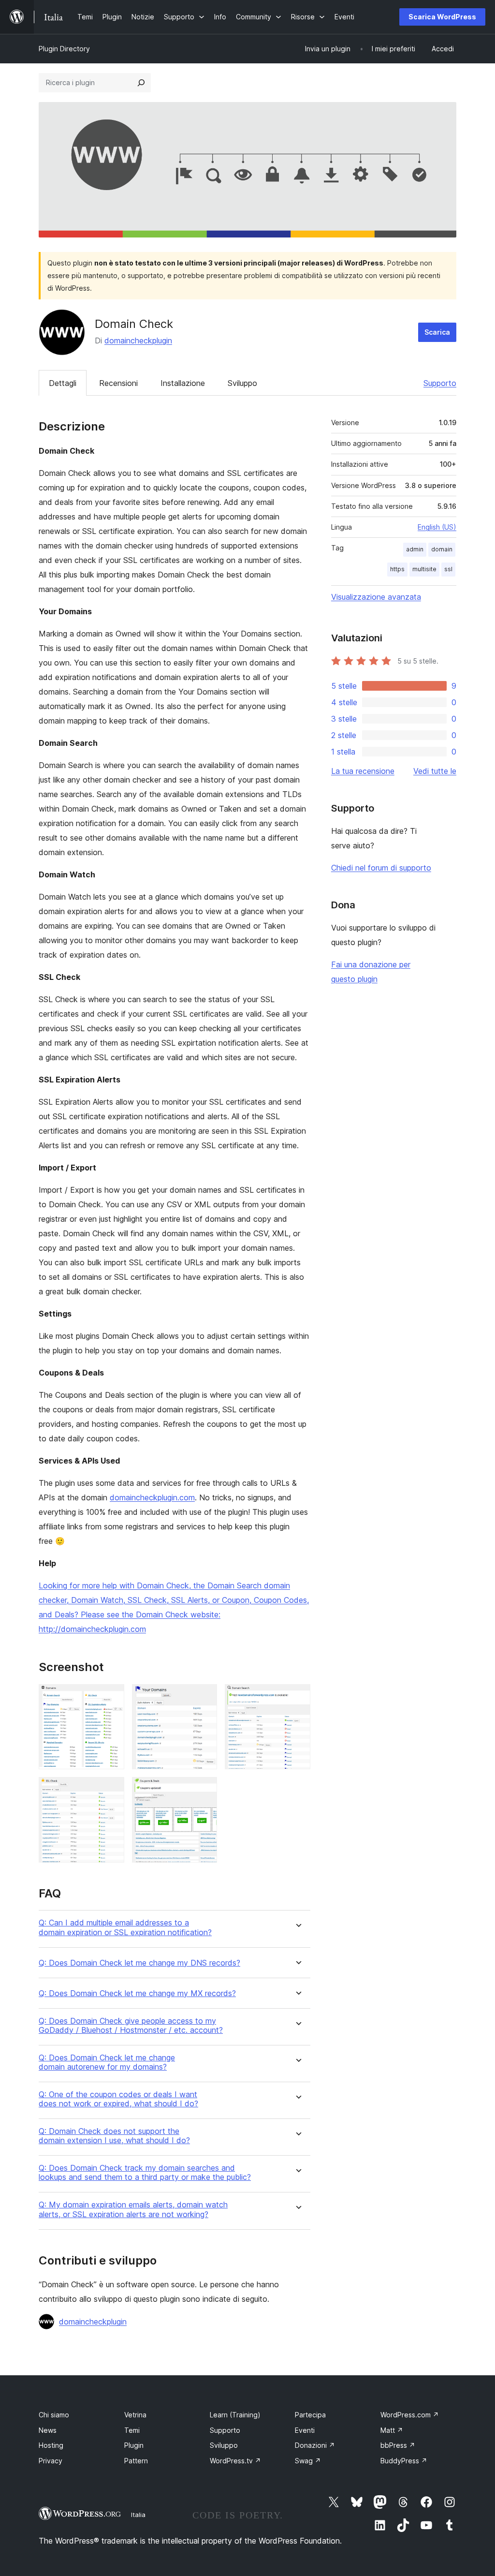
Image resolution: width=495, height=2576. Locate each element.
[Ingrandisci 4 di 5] (111, 1790)
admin (415, 549)
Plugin (134, 2445)
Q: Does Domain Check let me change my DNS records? (139, 1963)
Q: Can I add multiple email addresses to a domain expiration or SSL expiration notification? (125, 1927)
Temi (132, 2430)
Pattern (136, 2461)
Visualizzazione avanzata (376, 597)
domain (442, 549)
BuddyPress (404, 2461)
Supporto (440, 383)
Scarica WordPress (442, 17)
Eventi (305, 2430)
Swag (308, 2461)
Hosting (51, 2445)
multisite (424, 569)
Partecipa (310, 2415)
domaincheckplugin (138, 341)
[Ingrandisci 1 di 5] (111, 1697)
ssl (448, 569)
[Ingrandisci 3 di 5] (297, 1697)
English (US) (437, 527)
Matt (392, 2430)
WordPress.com (410, 2415)
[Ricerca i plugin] (141, 83)
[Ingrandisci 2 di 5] (204, 1697)
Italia (138, 2515)
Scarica (437, 332)
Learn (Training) (235, 2415)
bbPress (398, 2445)
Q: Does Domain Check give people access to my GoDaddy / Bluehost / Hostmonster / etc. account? (131, 2026)
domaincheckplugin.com (152, 1497)
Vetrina (135, 2415)
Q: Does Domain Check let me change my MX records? (137, 1993)
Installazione (183, 383)
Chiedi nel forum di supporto (381, 868)
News (48, 2430)
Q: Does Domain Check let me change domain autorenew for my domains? (107, 2062)
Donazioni (315, 2445)
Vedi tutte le (435, 771)
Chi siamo (54, 2415)
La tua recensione (363, 771)
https (397, 569)
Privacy (51, 2461)
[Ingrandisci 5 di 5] (204, 1790)
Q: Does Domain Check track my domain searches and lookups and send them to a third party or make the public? (145, 2173)
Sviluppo (242, 383)
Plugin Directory (64, 49)
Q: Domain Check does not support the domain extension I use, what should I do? (114, 2136)
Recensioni (118, 383)
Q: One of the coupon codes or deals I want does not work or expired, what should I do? (118, 2099)
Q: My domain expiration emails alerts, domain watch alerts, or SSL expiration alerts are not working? (133, 2209)
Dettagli (63, 383)
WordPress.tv (235, 2461)
